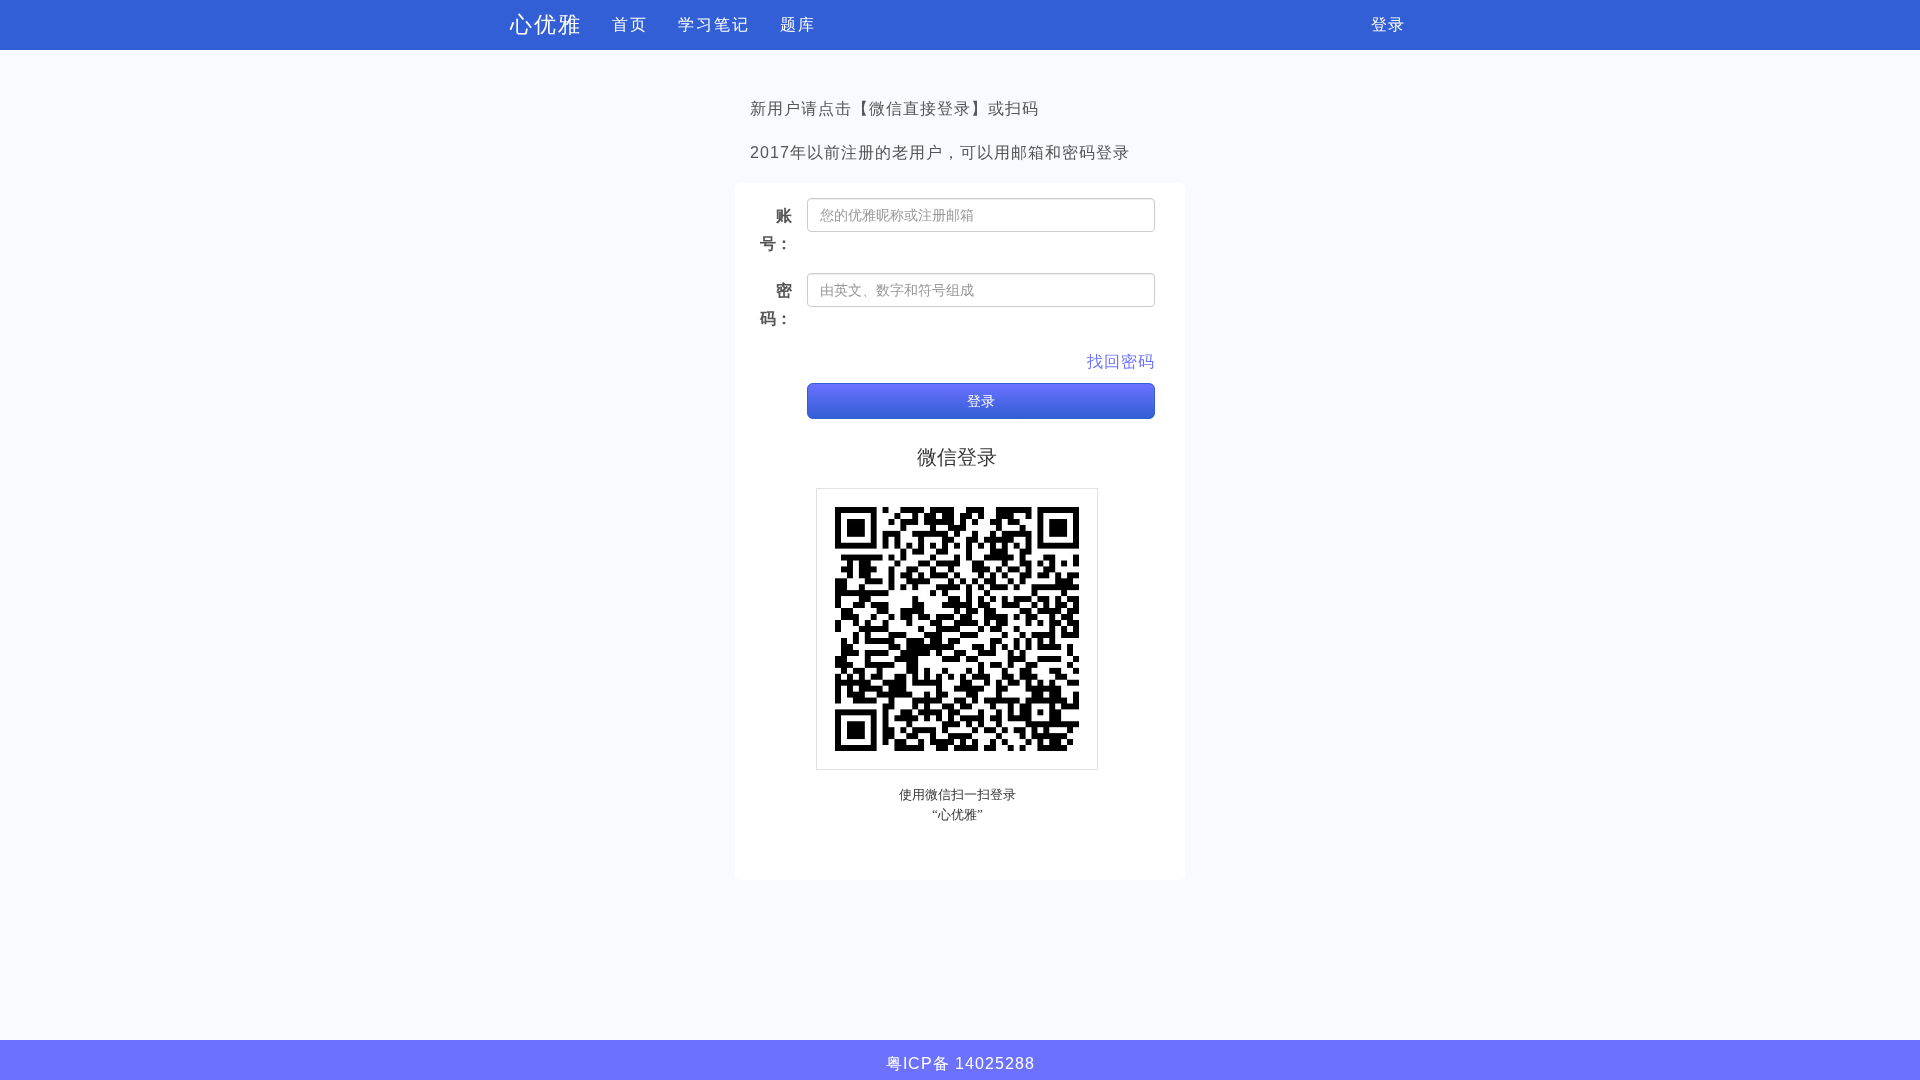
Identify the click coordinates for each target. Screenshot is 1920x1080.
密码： (776, 304)
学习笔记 (714, 24)
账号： (776, 229)
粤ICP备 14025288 (960, 1063)
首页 (630, 24)
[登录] (771, 378)
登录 (1388, 24)
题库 (798, 24)
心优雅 (546, 24)
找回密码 (1121, 361)
